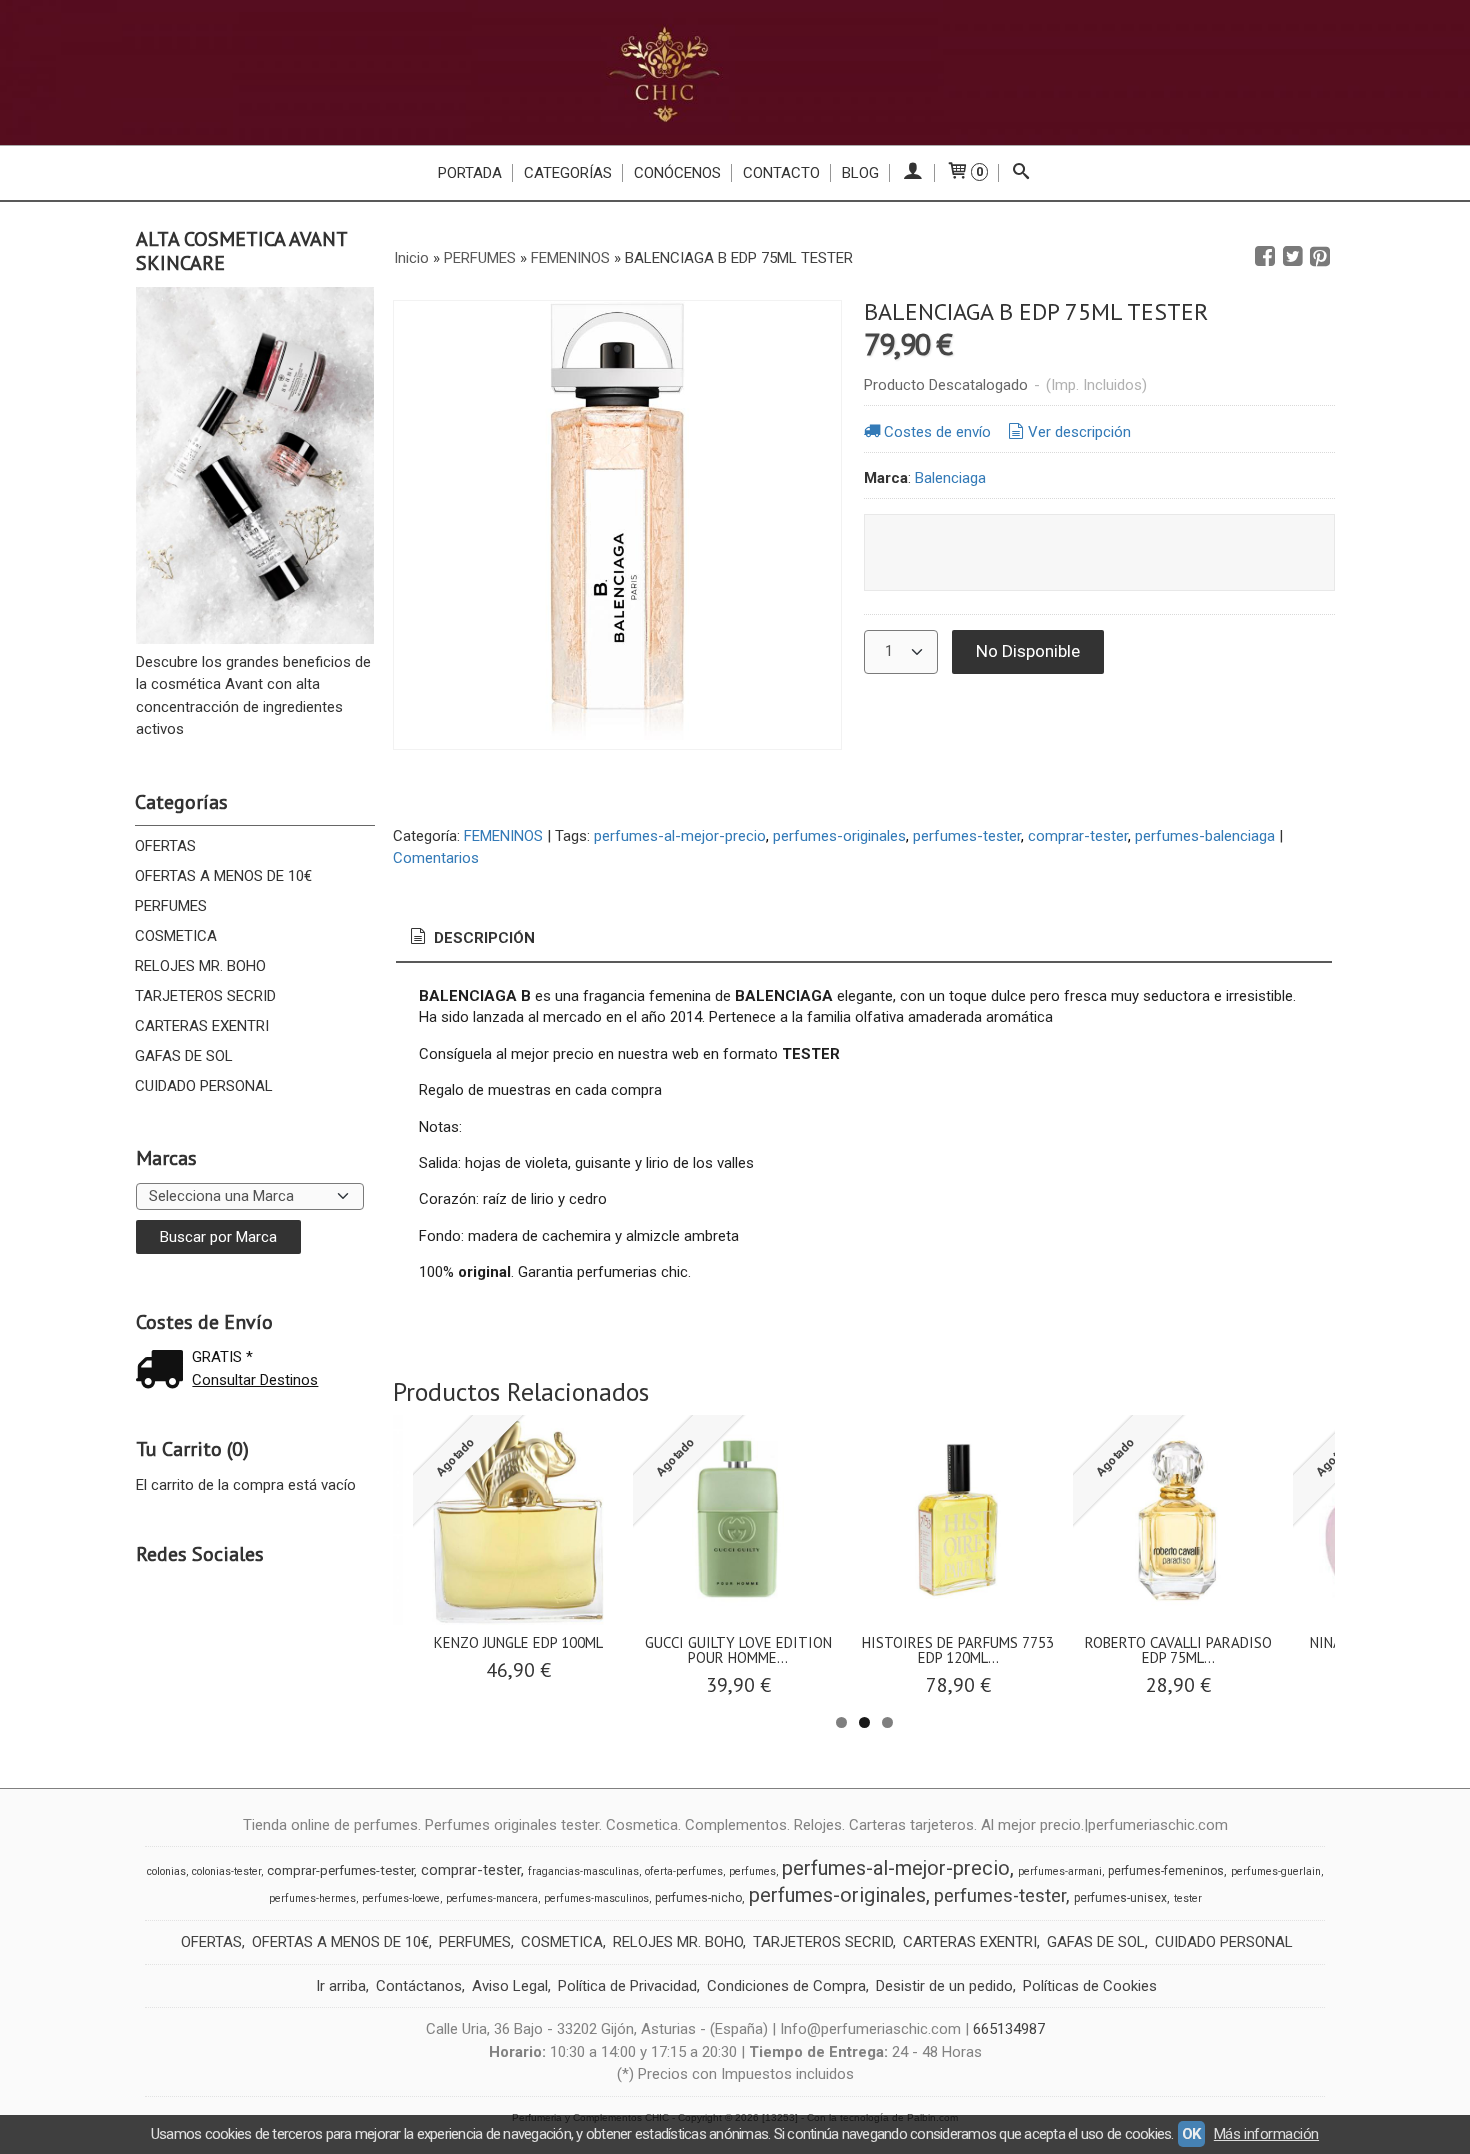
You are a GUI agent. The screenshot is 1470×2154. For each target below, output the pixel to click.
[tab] (471, 938)
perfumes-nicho (698, 1898)
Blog (860, 173)
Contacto (781, 173)
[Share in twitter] (1293, 257)
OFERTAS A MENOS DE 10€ (223, 876)
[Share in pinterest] (1320, 257)
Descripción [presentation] (482, 938)
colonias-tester (226, 1871)
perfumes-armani (1060, 1871)
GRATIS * (222, 1357)
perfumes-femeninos (1166, 1871)
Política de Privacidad (627, 1986)
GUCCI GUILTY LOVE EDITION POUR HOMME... (738, 1650)
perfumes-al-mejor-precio (680, 836)
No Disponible (1028, 651)
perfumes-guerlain (1276, 1871)
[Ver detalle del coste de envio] (164, 1371)
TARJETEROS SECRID (205, 996)
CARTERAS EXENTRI (202, 1026)
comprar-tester (1078, 836)
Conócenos (677, 173)
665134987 (1009, 2029)
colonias (166, 1871)
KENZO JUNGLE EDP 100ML (518, 1642)
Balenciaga (950, 478)
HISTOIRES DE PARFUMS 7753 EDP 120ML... (958, 1650)
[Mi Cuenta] (912, 173)
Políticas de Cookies (1090, 1986)
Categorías (568, 173)
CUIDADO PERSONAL (204, 1086)
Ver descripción (1079, 432)
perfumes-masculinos (596, 1898)
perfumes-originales (839, 836)
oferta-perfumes (684, 1871)
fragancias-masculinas (583, 1871)
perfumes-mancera (492, 1898)
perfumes (752, 1871)
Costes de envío (937, 432)
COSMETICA (176, 936)
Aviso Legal (510, 1986)
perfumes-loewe (401, 1898)
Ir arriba (341, 1986)
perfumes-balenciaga (1205, 836)
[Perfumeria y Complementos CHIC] (735, 72)
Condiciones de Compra (786, 1986)
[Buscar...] (1021, 173)
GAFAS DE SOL (184, 1056)
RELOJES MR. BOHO (200, 966)
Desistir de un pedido (944, 1986)
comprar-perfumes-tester (340, 1870)
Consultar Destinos (255, 1380)
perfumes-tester (967, 836)
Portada (470, 173)
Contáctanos (419, 1986)
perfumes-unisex (1120, 1898)
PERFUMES (171, 906)
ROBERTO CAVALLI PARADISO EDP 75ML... (1178, 1650)
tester (1188, 1898)
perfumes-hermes (312, 1898)
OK (1191, 2134)
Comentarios (436, 858)
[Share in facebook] (1265, 257)
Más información (1266, 2134)
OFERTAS (165, 846)
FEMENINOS (503, 836)
